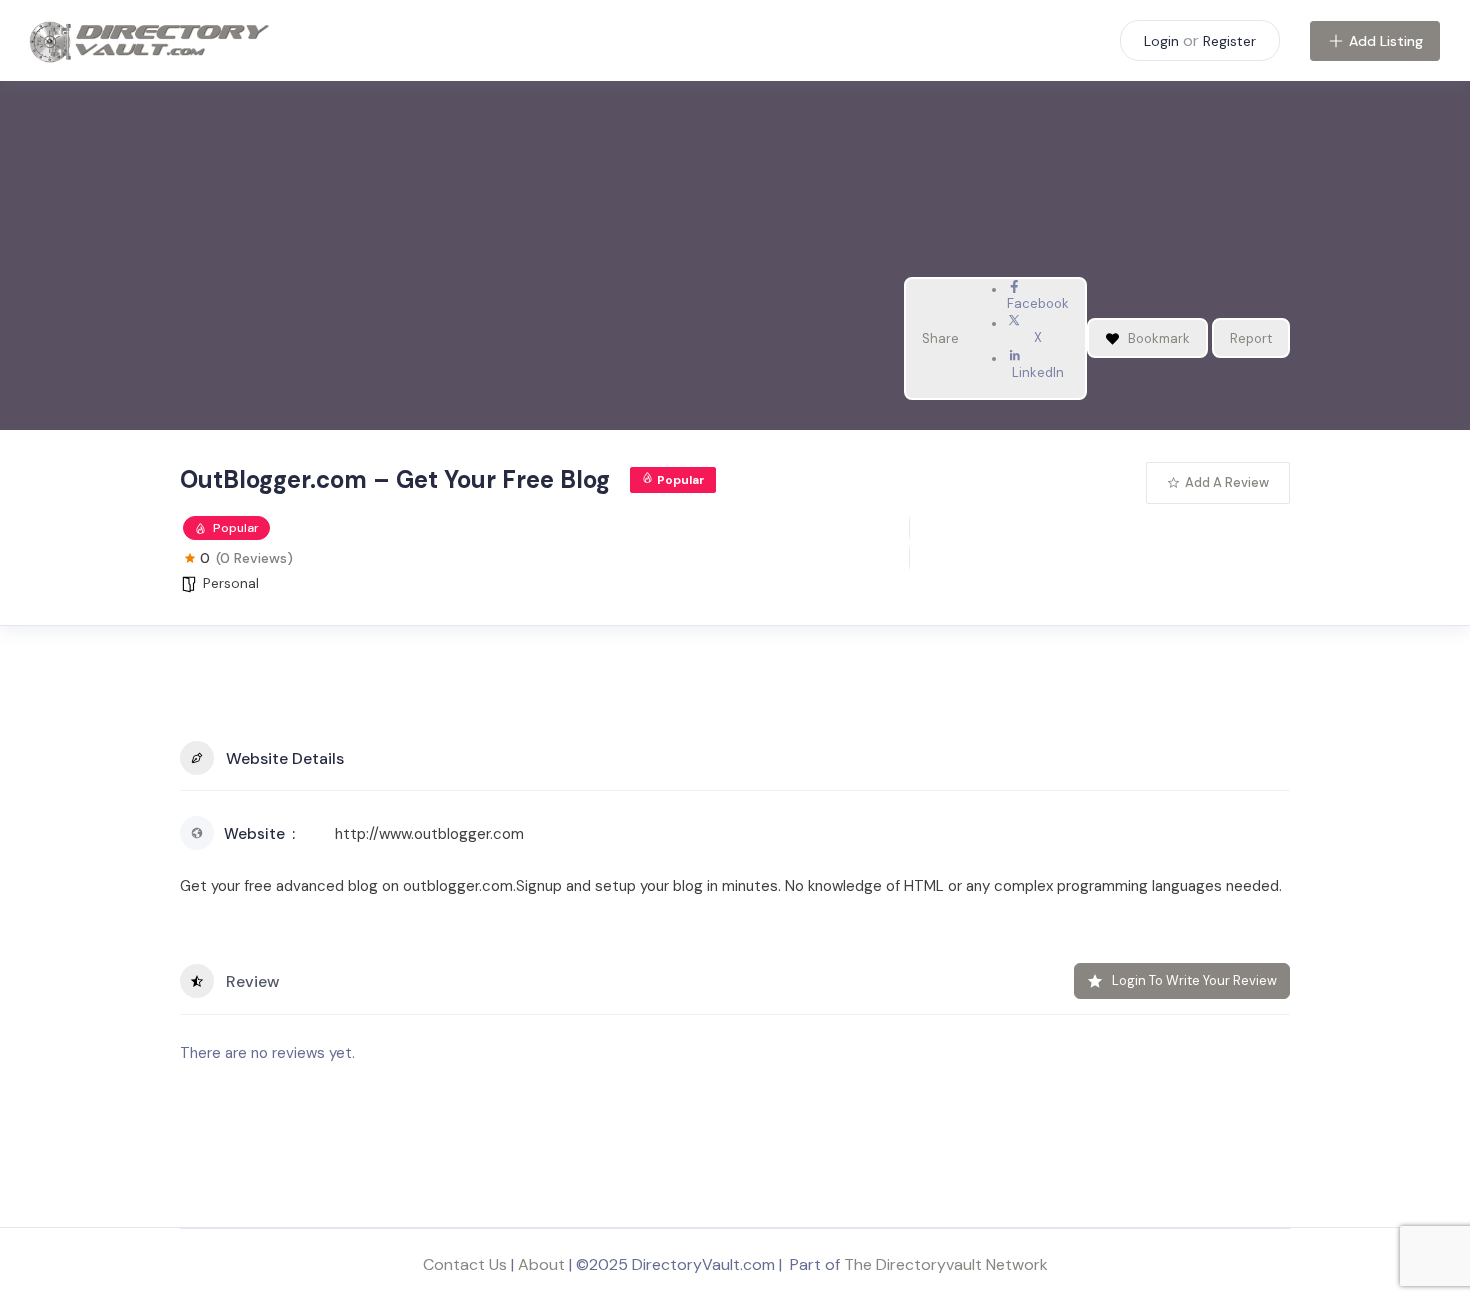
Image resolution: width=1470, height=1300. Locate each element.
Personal (231, 583)
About (541, 1264)
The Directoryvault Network (946, 1264)
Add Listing (1386, 41)
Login (1161, 41)
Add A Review (1227, 482)
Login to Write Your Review (1194, 980)
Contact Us (465, 1264)
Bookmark (1159, 338)
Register (1229, 41)
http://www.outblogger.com (429, 834)
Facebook (1038, 303)
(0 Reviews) (254, 558)
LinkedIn (1038, 372)
